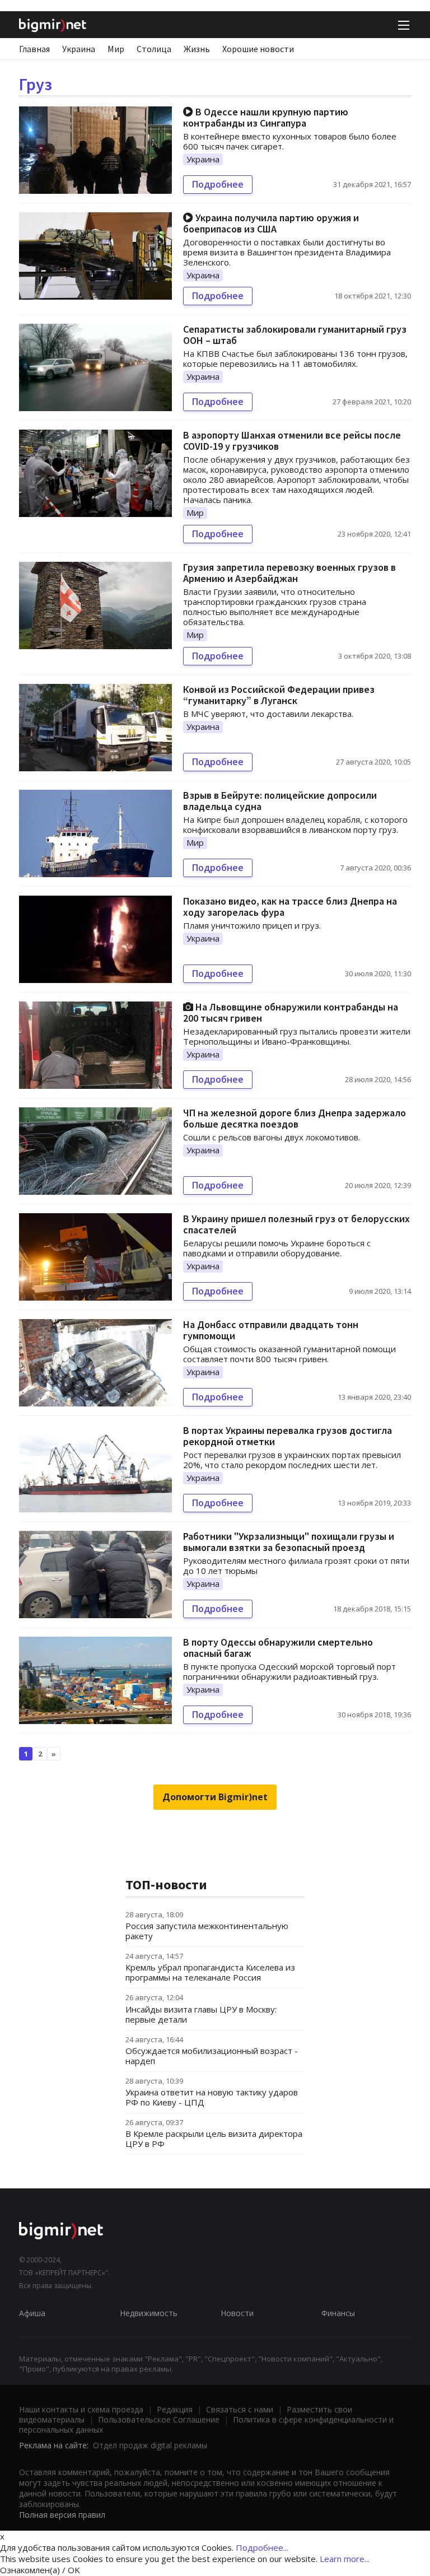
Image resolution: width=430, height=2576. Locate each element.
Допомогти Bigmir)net (215, 1797)
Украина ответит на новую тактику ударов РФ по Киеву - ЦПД (212, 2097)
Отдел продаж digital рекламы (150, 2445)
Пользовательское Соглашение (159, 2419)
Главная (34, 49)
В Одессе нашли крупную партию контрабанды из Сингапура (266, 117)
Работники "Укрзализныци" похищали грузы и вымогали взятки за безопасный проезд (289, 1542)
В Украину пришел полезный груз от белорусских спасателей (296, 1224)
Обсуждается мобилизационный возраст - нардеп (212, 2056)
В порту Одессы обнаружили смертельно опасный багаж (278, 1648)
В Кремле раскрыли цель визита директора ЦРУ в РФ (214, 2139)
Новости (237, 2313)
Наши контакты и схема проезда (81, 2409)
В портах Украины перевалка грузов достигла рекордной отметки (288, 1436)
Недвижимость (149, 2313)
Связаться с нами (240, 2409)
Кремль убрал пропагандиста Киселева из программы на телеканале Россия (210, 1972)
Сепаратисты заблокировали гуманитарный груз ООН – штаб (295, 335)
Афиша (32, 2313)
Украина (79, 49)
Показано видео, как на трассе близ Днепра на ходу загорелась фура (290, 907)
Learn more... (345, 2559)
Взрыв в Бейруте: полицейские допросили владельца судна (280, 801)
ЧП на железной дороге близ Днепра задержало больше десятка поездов (295, 1118)
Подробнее (218, 184)
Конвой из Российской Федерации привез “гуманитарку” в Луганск (279, 695)
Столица (154, 49)
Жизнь (197, 49)
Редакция (175, 2409)
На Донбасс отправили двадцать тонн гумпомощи (271, 1330)
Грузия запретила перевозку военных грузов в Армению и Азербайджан (289, 573)
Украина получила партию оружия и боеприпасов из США (271, 223)
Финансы (338, 2313)
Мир (116, 49)
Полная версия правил (62, 2515)
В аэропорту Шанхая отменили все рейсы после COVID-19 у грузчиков (292, 441)
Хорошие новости (258, 49)
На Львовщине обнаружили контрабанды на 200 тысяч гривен (291, 1012)
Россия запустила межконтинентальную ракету (207, 1931)
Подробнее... (262, 2547)
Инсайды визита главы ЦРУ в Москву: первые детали (201, 2014)
